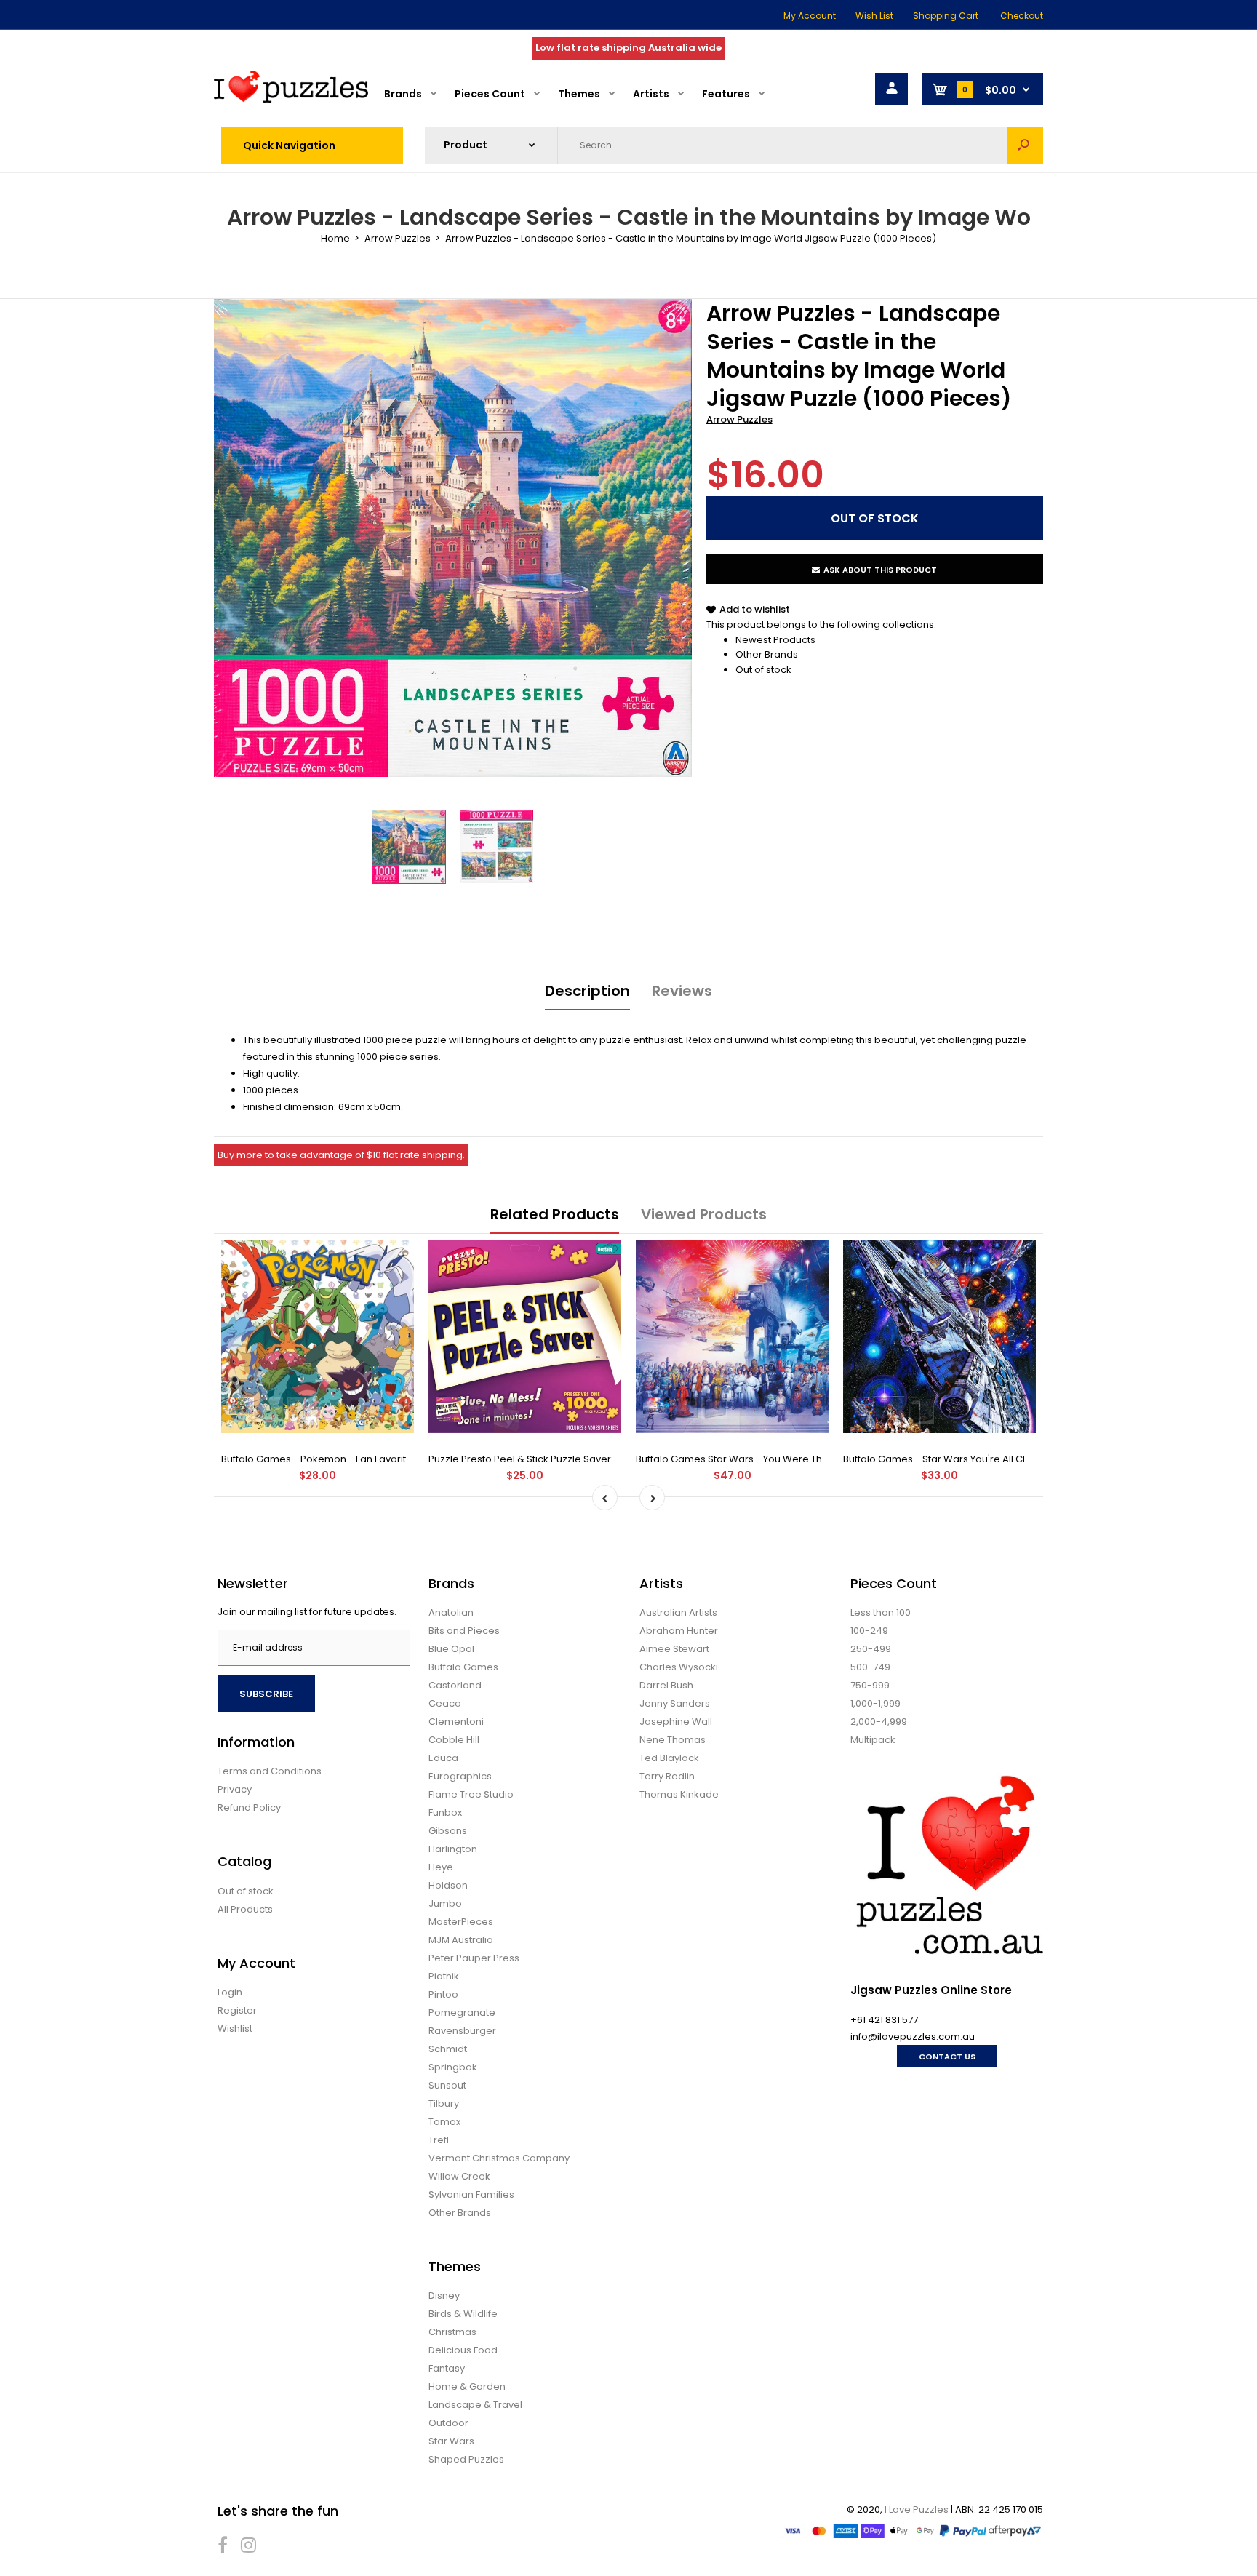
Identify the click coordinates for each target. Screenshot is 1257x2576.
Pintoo (443, 1994)
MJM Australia (461, 1940)
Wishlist (235, 2029)
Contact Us (947, 2057)
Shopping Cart (946, 16)
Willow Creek (459, 2176)
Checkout (1022, 16)
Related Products (555, 1214)
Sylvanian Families (471, 2194)
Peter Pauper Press (474, 1958)
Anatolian (451, 1612)
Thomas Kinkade (679, 1794)
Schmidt (448, 2049)
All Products (245, 1909)
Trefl (439, 2140)
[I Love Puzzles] (291, 99)
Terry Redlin (667, 1776)
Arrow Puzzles (739, 419)
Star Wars (451, 2441)
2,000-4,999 (879, 1722)
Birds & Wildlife (463, 2314)
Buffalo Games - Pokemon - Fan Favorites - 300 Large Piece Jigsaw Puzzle (396, 1459)
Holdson (448, 1885)
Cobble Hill (454, 1740)
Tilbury (444, 2104)
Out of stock (763, 670)
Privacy (235, 1789)
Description (587, 991)
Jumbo (445, 1903)
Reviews (682, 991)
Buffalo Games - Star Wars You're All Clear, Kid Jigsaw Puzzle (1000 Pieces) (1019, 1459)
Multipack (873, 1740)
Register (237, 2010)
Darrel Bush (666, 1685)
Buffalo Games (463, 1667)
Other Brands (767, 654)
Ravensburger (462, 2031)
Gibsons (448, 1831)
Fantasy (447, 2368)
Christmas (452, 2332)
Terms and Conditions (270, 1771)
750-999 (870, 1685)
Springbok (453, 2067)
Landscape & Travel (475, 2405)
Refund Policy (249, 1807)
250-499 (871, 1649)
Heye (441, 1867)
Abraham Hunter (679, 1631)
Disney (444, 2296)
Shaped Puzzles (466, 2459)
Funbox (445, 1813)
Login (230, 1992)
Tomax (444, 2122)
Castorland (455, 1685)
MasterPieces (461, 1922)
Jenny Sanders (675, 1703)
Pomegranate (462, 2013)
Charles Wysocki (679, 1667)
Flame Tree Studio (471, 1794)
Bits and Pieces (464, 1631)
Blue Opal (451, 1649)
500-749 (870, 1667)
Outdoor (448, 2423)
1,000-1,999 (875, 1703)
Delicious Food (463, 2350)
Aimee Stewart (674, 1649)
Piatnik (444, 1976)
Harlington (453, 1849)
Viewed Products (704, 1214)
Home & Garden (467, 2386)
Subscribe (266, 1694)
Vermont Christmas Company (499, 2158)
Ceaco (445, 1703)
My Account (810, 16)
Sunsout (447, 2085)
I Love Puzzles (917, 2509)
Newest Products (775, 640)
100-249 (869, 1631)
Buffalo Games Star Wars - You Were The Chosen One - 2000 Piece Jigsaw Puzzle (828, 1459)
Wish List (874, 16)
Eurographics (460, 1776)
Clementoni (456, 1722)
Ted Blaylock (669, 1758)
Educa (443, 1758)
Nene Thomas (673, 1740)
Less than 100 (881, 1612)
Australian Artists (678, 1612)
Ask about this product (880, 570)
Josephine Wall (676, 1722)
